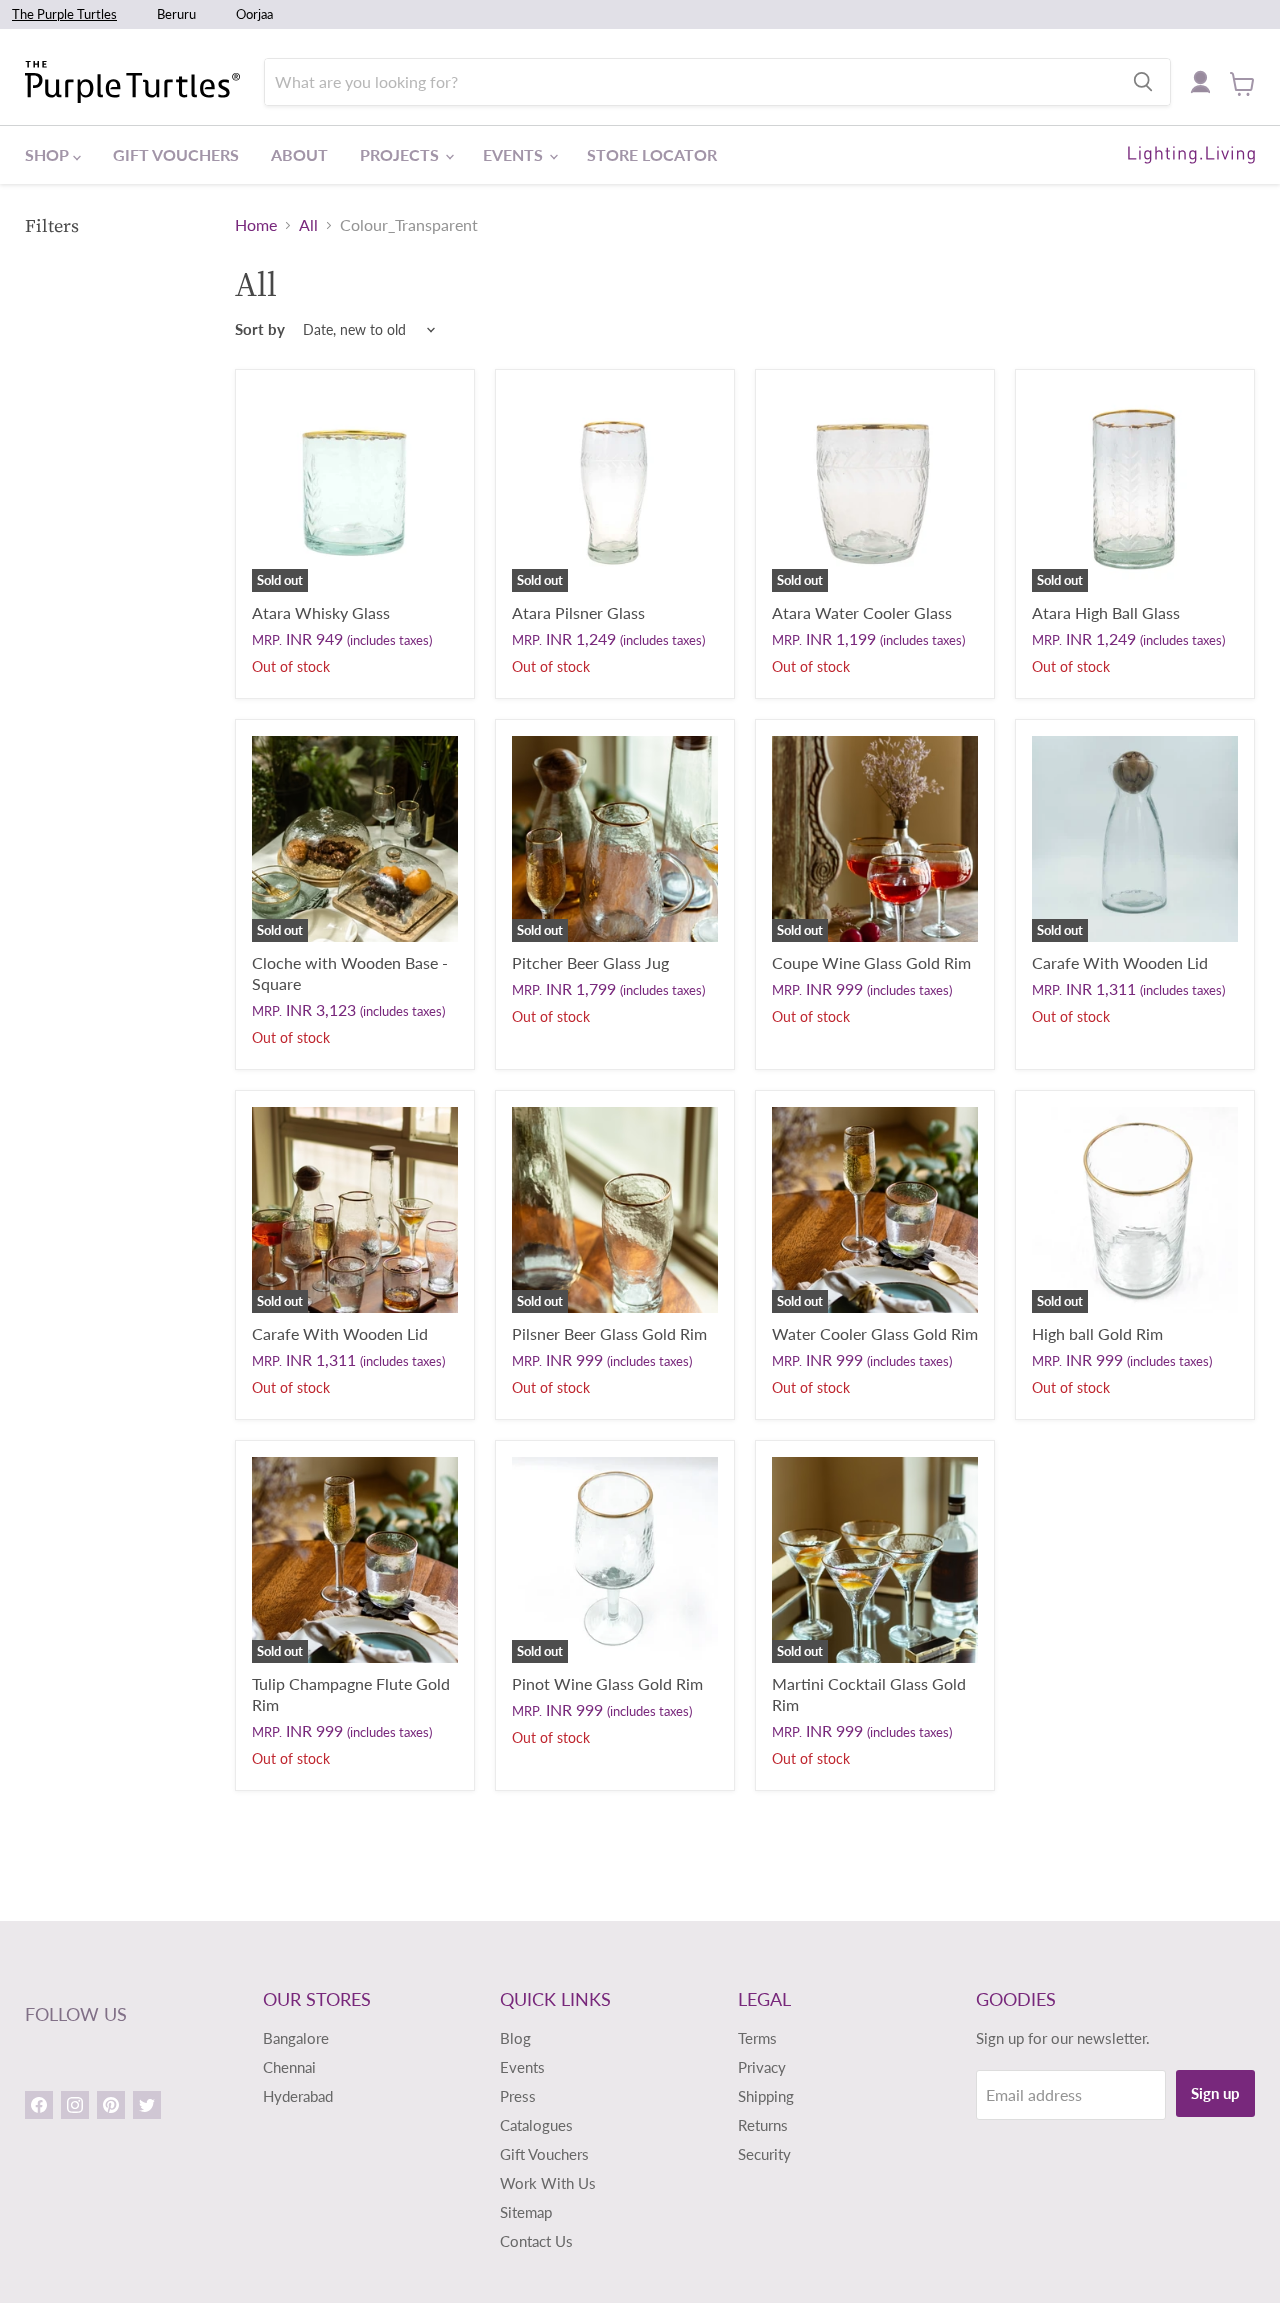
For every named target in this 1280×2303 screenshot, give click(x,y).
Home (256, 225)
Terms (757, 2038)
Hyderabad (298, 2096)
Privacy (762, 2067)
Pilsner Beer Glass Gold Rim (609, 1333)
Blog (515, 2038)
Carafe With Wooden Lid (1120, 962)
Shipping (766, 2096)
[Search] (1143, 82)
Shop (49, 154)
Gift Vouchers (176, 154)
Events (515, 154)
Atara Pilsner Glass (578, 612)
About (299, 154)
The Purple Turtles (64, 14)
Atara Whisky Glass (321, 612)
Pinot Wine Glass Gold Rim (607, 1683)
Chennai (289, 2067)
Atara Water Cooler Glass (862, 612)
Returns (763, 2125)
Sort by (260, 329)
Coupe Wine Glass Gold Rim (871, 962)
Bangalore (296, 2038)
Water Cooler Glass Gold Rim (875, 1333)
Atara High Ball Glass (1106, 612)
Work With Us (548, 2183)
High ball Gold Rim (1097, 1333)
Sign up (1215, 2093)
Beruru (176, 14)
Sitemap (526, 2212)
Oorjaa (254, 14)
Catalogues (536, 2125)
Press (518, 2096)
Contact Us (536, 2241)
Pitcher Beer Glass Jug (590, 962)
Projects (401, 154)
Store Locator (652, 154)
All (308, 225)
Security (764, 2154)
